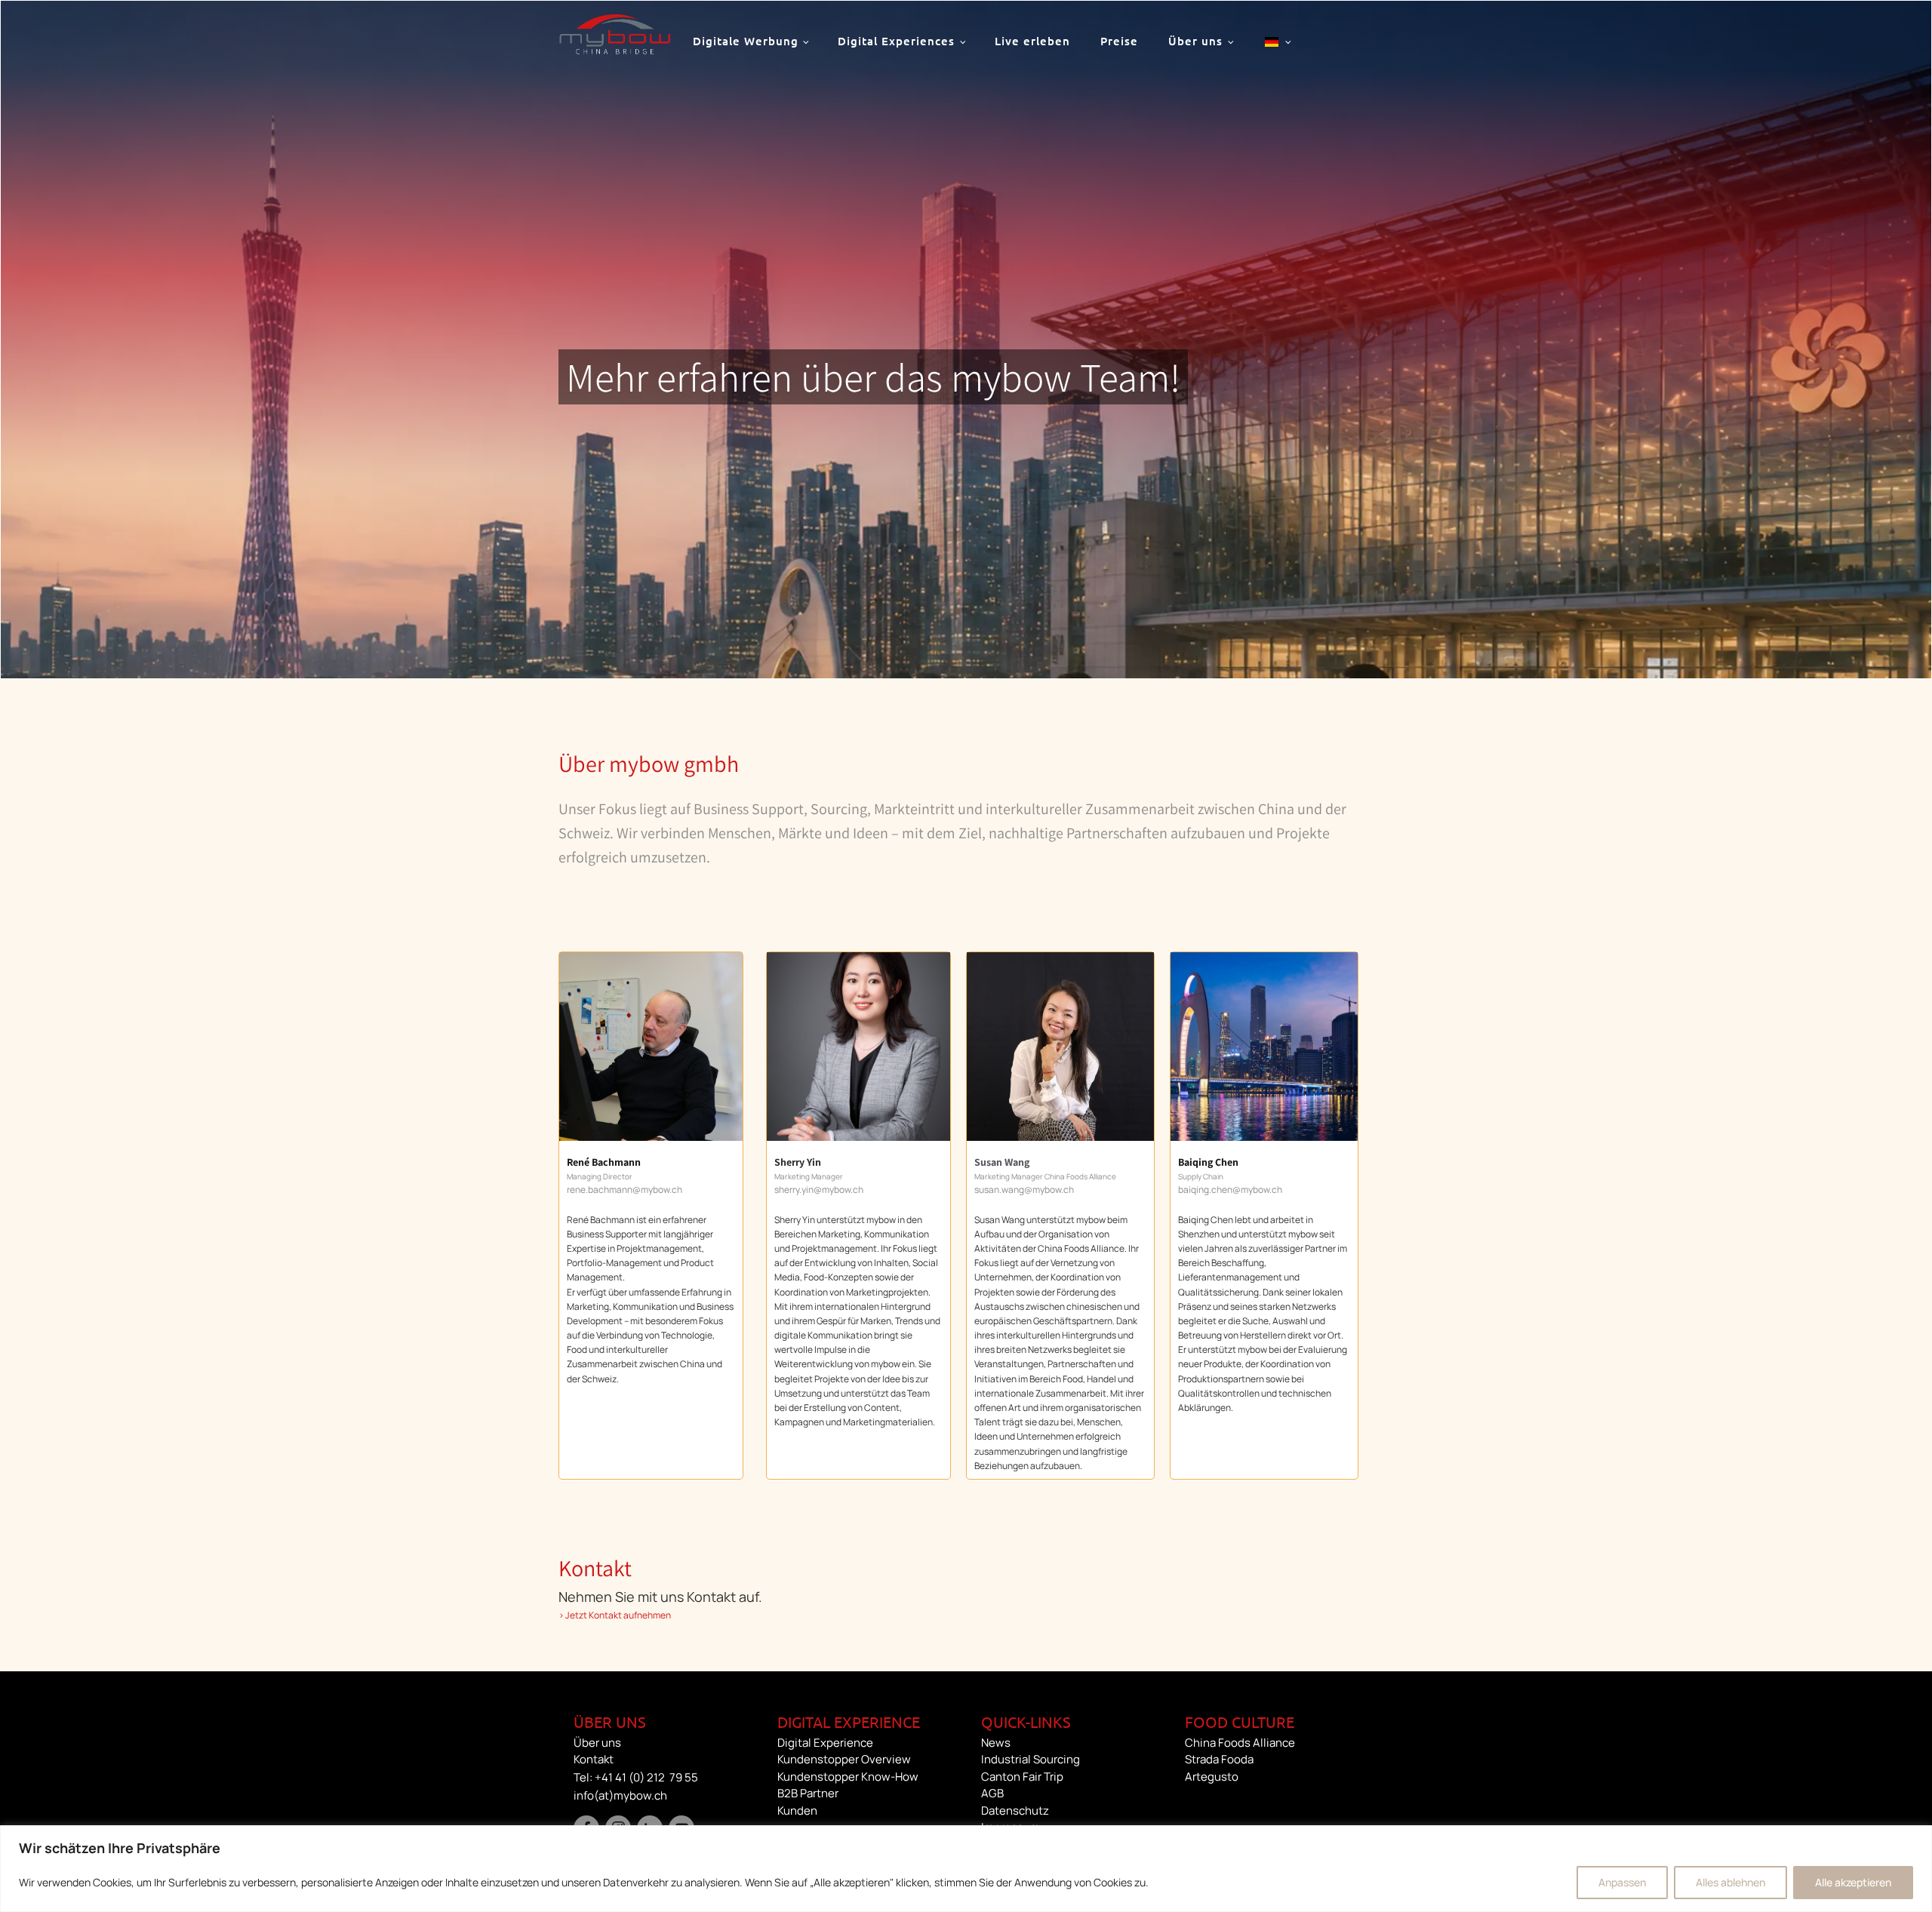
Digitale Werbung (746, 41)
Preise (1119, 41)
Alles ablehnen (1730, 1882)
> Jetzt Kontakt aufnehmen (615, 1615)
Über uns (1195, 41)
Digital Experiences (896, 41)
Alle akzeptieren (1853, 1882)
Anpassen (1622, 1882)
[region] (966, 1869)
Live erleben (1032, 41)
